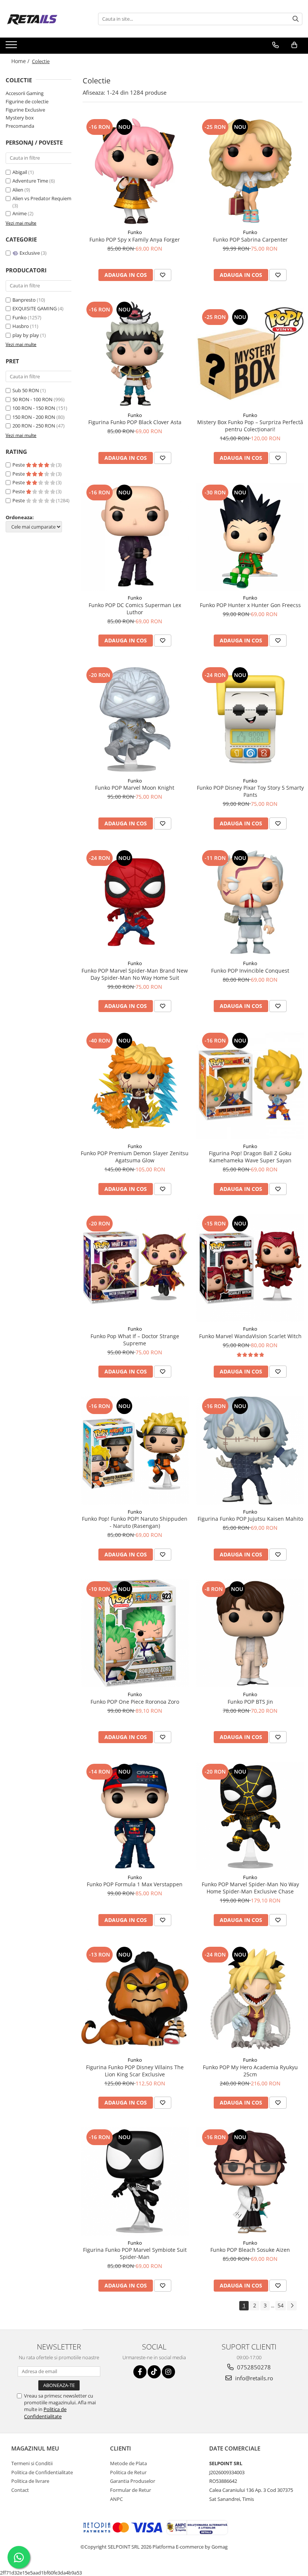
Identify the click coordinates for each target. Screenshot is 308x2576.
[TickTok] (154, 2372)
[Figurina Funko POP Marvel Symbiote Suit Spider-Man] (135, 2182)
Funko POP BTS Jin (250, 1702)
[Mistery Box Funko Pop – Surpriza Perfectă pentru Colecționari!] (251, 354)
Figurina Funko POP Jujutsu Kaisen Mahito (250, 1519)
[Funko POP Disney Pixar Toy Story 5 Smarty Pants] (251, 719)
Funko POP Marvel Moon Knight (135, 788)
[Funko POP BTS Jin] (251, 1633)
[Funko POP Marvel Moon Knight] (135, 719)
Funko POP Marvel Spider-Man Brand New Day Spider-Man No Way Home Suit (135, 974)
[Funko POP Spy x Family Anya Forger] (135, 171)
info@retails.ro (253, 2378)
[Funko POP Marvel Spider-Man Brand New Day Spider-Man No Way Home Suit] (135, 902)
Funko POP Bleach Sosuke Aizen (250, 2250)
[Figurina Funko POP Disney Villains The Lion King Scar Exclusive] (135, 1999)
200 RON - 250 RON (34, 426)
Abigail (20, 172)
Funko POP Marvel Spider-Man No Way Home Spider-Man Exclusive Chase (250, 1888)
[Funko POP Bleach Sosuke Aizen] (251, 2182)
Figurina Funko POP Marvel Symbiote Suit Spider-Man (135, 2253)
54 (281, 2305)
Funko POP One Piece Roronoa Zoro (135, 1702)
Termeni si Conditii (32, 2463)
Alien (18, 190)
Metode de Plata (128, 2463)
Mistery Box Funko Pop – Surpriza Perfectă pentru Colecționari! (250, 426)
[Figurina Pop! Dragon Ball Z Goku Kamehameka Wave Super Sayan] (251, 1085)
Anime (20, 213)
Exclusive (30, 253)
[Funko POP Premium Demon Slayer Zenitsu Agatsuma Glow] (135, 1085)
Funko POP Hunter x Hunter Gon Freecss (250, 605)
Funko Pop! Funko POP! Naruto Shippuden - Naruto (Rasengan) (135, 1522)
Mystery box (20, 118)
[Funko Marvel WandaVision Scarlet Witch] (251, 1268)
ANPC (116, 2499)
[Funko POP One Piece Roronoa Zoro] (135, 1633)
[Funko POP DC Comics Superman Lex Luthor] (135, 537)
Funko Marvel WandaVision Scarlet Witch (250, 1336)
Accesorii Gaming (25, 93)
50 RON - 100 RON (32, 399)
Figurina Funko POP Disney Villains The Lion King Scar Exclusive (135, 2071)
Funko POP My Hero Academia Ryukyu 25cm (250, 2071)
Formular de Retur (131, 2490)
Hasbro (21, 326)
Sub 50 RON (26, 390)
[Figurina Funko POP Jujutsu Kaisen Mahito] (251, 1450)
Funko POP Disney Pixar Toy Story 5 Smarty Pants (250, 791)
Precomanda (20, 126)
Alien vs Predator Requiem (42, 198)
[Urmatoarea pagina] (292, 2306)
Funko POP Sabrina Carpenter (250, 239)
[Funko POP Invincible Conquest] (251, 902)
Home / (21, 61)
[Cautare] (296, 19)
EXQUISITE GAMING (35, 308)
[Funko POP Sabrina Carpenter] (251, 171)
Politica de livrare (30, 2481)
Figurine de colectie (27, 101)
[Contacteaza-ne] (276, 45)
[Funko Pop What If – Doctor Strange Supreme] (135, 1268)
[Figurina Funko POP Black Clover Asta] (135, 354)
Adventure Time (31, 181)
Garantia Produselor (133, 2481)
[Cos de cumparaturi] (294, 45)
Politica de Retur (128, 2472)
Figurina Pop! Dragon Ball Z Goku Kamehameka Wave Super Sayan (250, 1157)
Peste (19, 465)
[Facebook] (140, 2372)
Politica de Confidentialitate (45, 2413)
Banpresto (24, 300)
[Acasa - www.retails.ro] (43, 19)
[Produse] (12, 47)
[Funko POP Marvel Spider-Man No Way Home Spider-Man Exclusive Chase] (251, 1816)
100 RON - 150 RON (34, 408)
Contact (20, 2490)
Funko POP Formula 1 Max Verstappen (135, 1884)
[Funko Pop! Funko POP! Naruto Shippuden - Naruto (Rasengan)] (135, 1450)
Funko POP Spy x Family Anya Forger (135, 239)
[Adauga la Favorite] (163, 275)
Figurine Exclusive (25, 110)
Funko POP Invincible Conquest (250, 971)
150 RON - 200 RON (34, 417)
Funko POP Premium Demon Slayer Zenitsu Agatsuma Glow (135, 1157)
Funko (20, 317)
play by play (26, 335)
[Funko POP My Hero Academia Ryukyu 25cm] (251, 1999)
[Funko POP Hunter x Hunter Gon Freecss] (251, 537)
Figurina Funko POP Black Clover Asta (135, 422)
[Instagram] (168, 2372)
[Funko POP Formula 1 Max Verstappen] (135, 1816)
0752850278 (253, 2367)
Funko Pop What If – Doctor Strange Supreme (135, 1340)
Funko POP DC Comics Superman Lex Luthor (135, 609)
